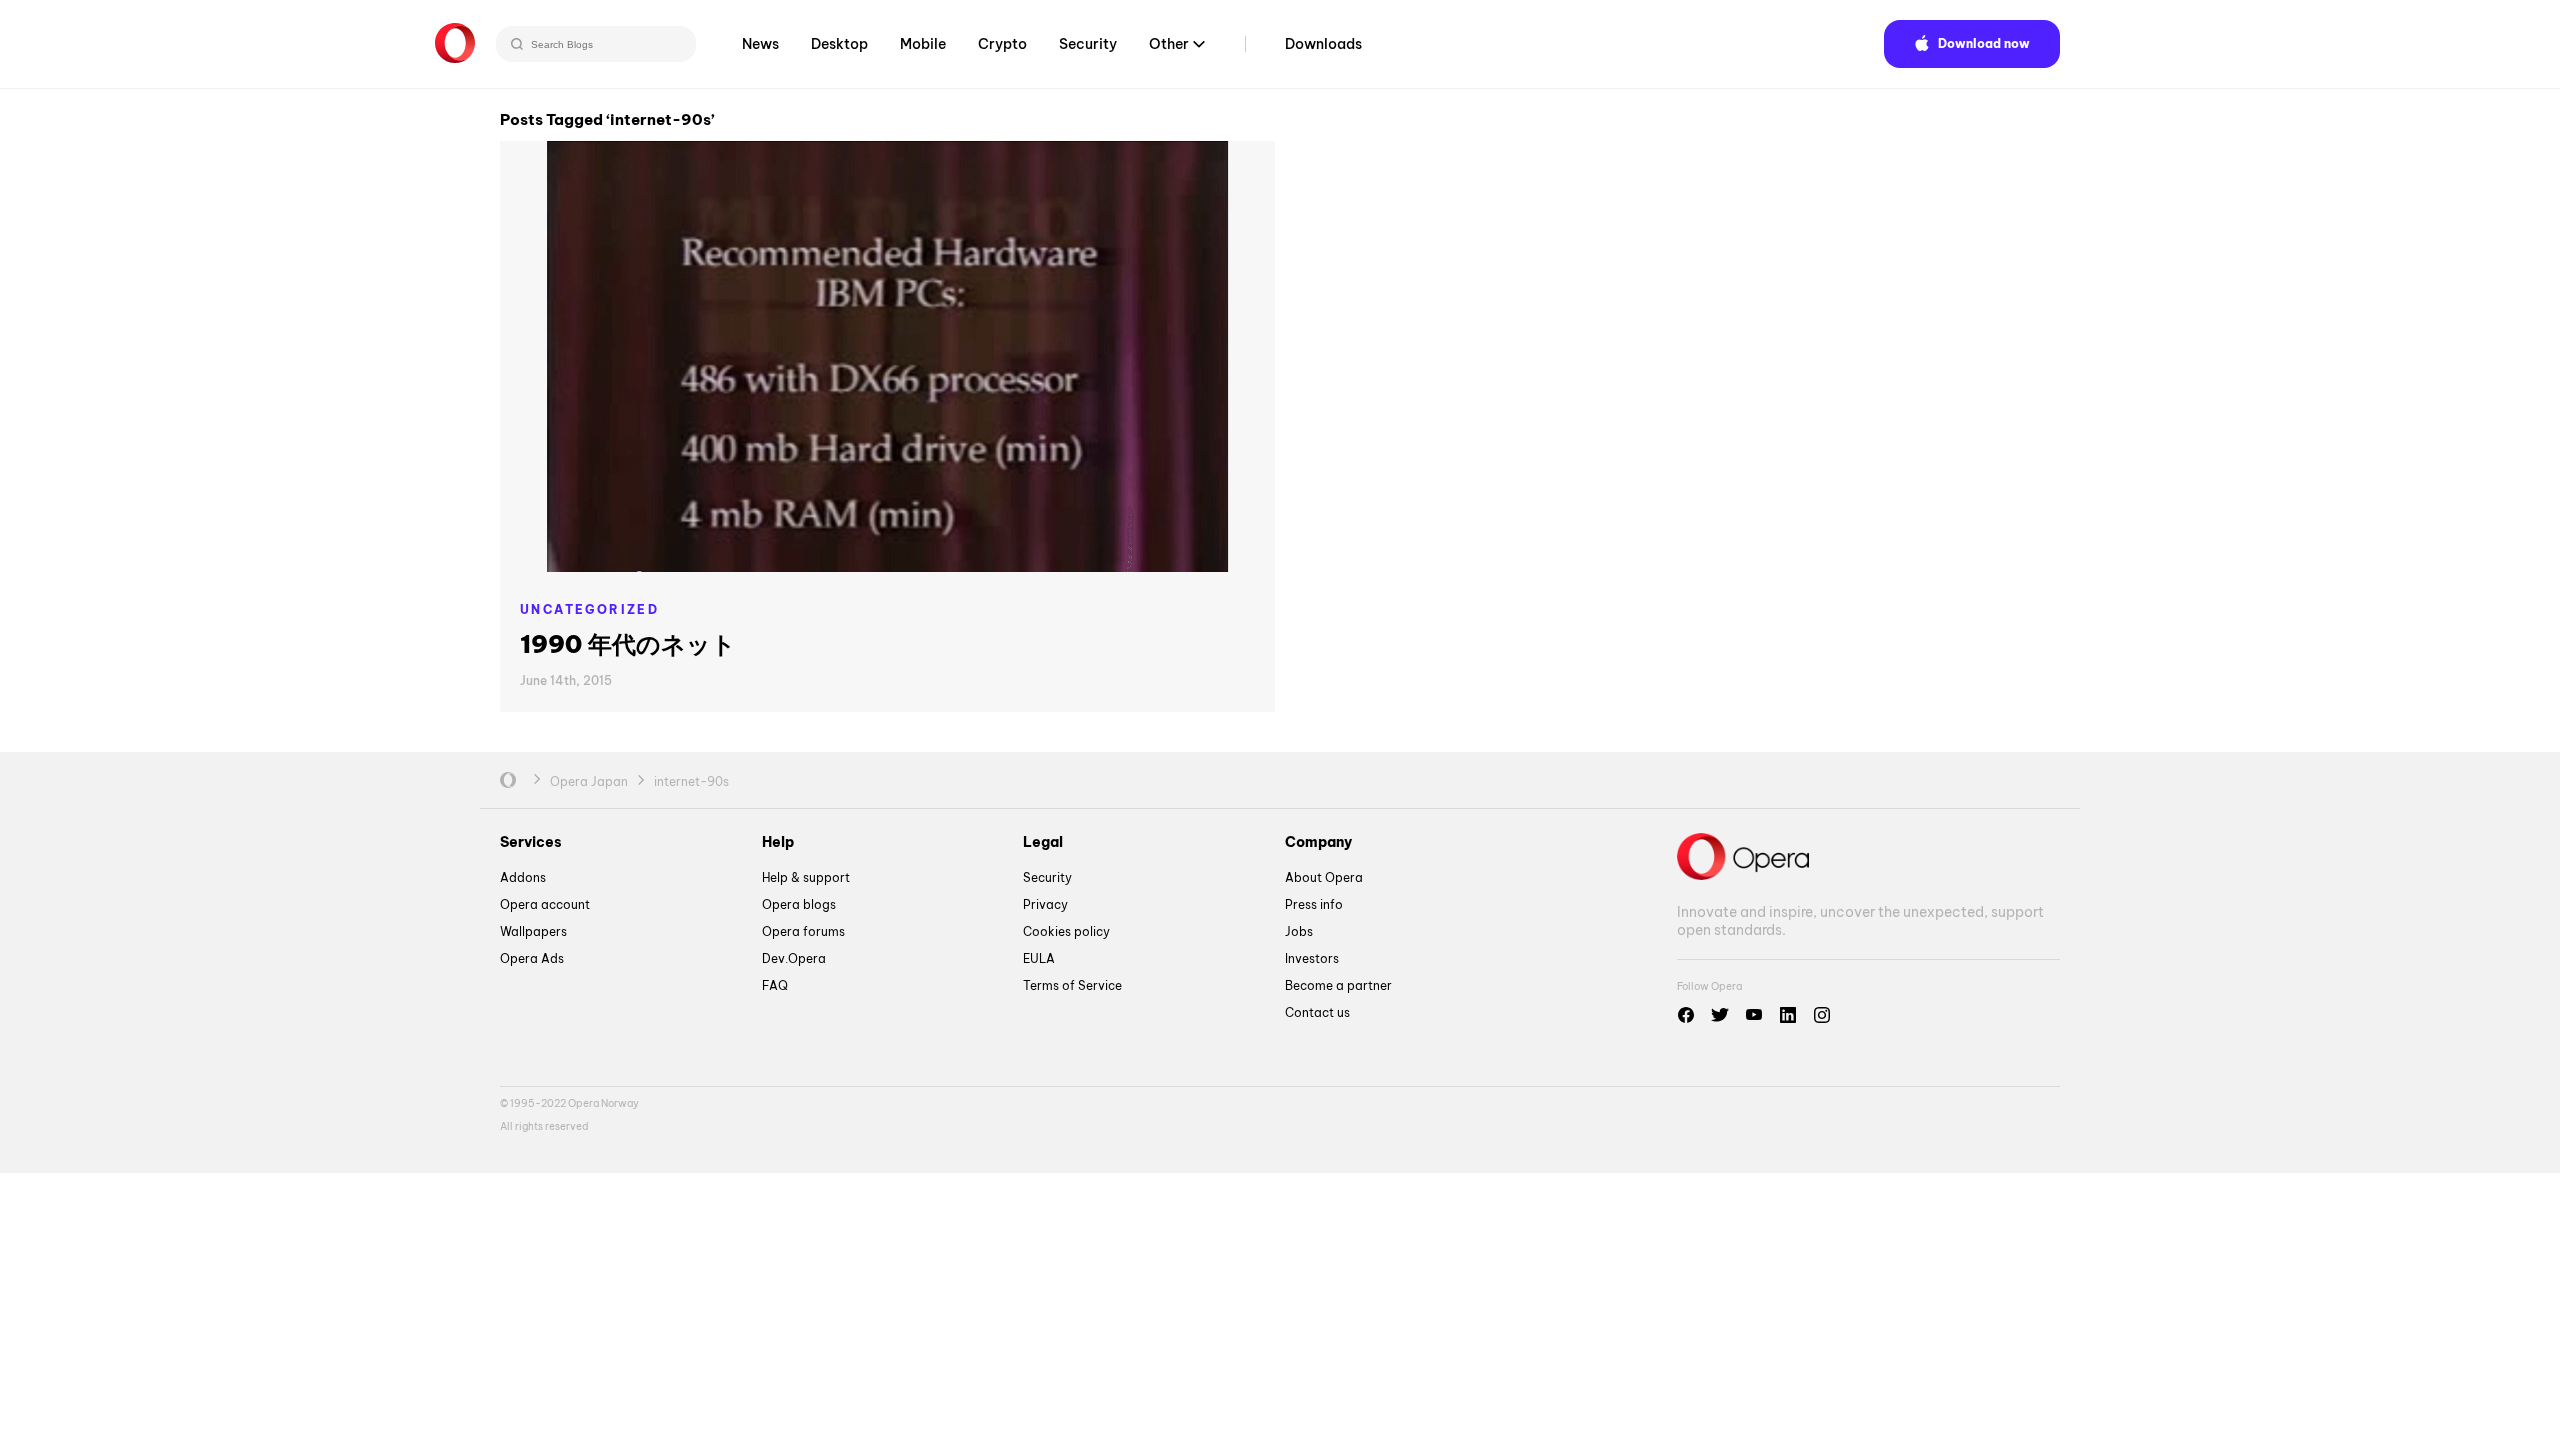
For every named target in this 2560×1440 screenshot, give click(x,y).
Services (531, 842)
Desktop (839, 44)
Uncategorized (589, 609)
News (760, 44)
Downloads (1323, 44)
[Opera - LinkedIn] (1788, 1015)
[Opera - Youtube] (1754, 1015)
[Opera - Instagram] (1822, 1015)
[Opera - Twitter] (1720, 1015)
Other (1169, 44)
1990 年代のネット (628, 644)
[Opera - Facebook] (1686, 1015)
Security (1088, 44)
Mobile (923, 44)
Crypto (1002, 44)
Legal (1043, 842)
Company (1318, 842)
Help (778, 842)
